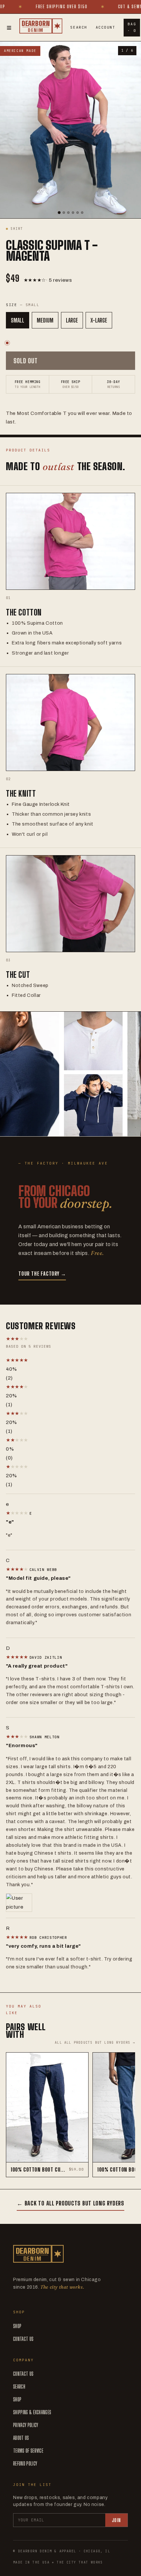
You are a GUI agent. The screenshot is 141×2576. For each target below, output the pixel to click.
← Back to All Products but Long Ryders (70, 2203)
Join (116, 2520)
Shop (17, 2326)
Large (72, 320)
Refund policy (25, 2463)
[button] (70, 1360)
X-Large (99, 320)
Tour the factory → (42, 1274)
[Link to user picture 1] (70, 1903)
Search (79, 27)
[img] (18, 1513)
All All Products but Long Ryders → (95, 2043)
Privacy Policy (26, 2425)
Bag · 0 (132, 27)
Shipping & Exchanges (32, 2412)
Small (18, 320)
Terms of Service (28, 2451)
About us (21, 2438)
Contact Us (23, 2339)
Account (106, 27)
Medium (45, 320)
